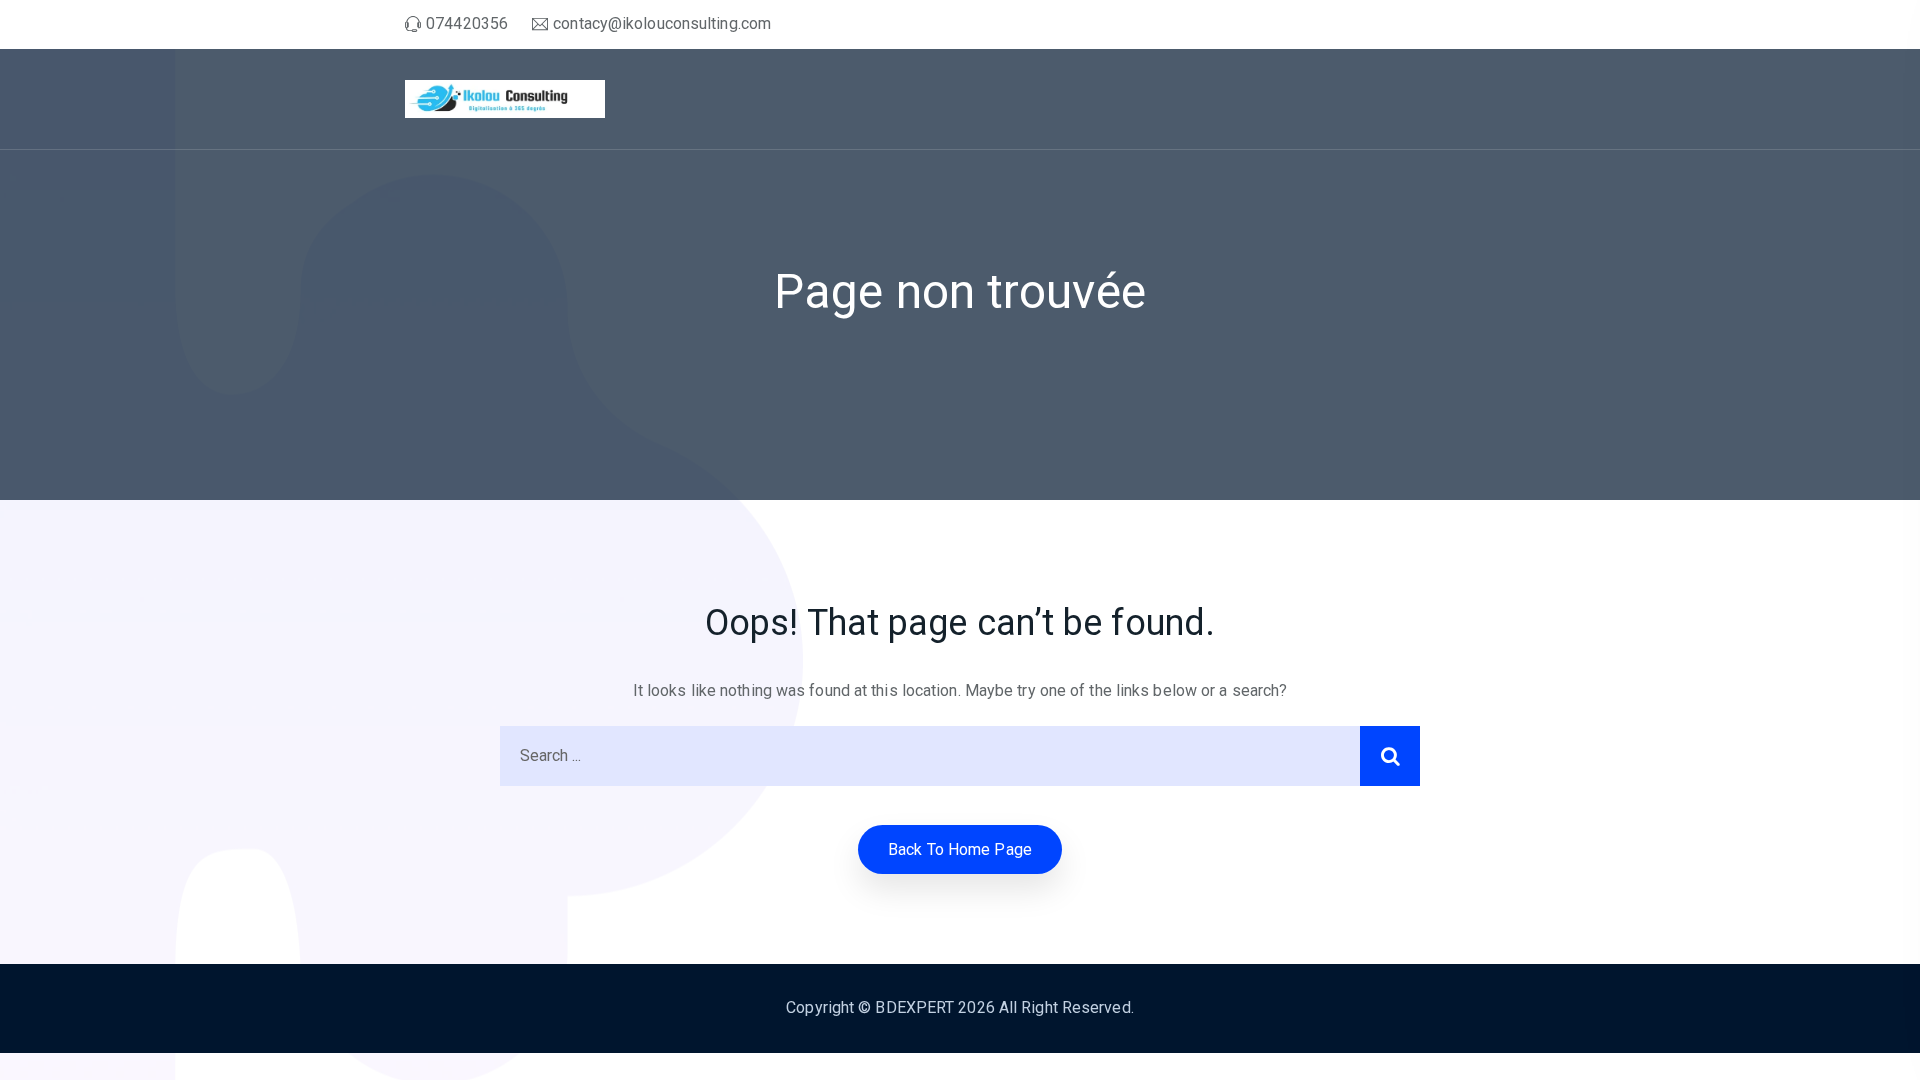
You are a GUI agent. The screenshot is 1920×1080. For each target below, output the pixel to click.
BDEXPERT (914, 1007)
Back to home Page (960, 849)
